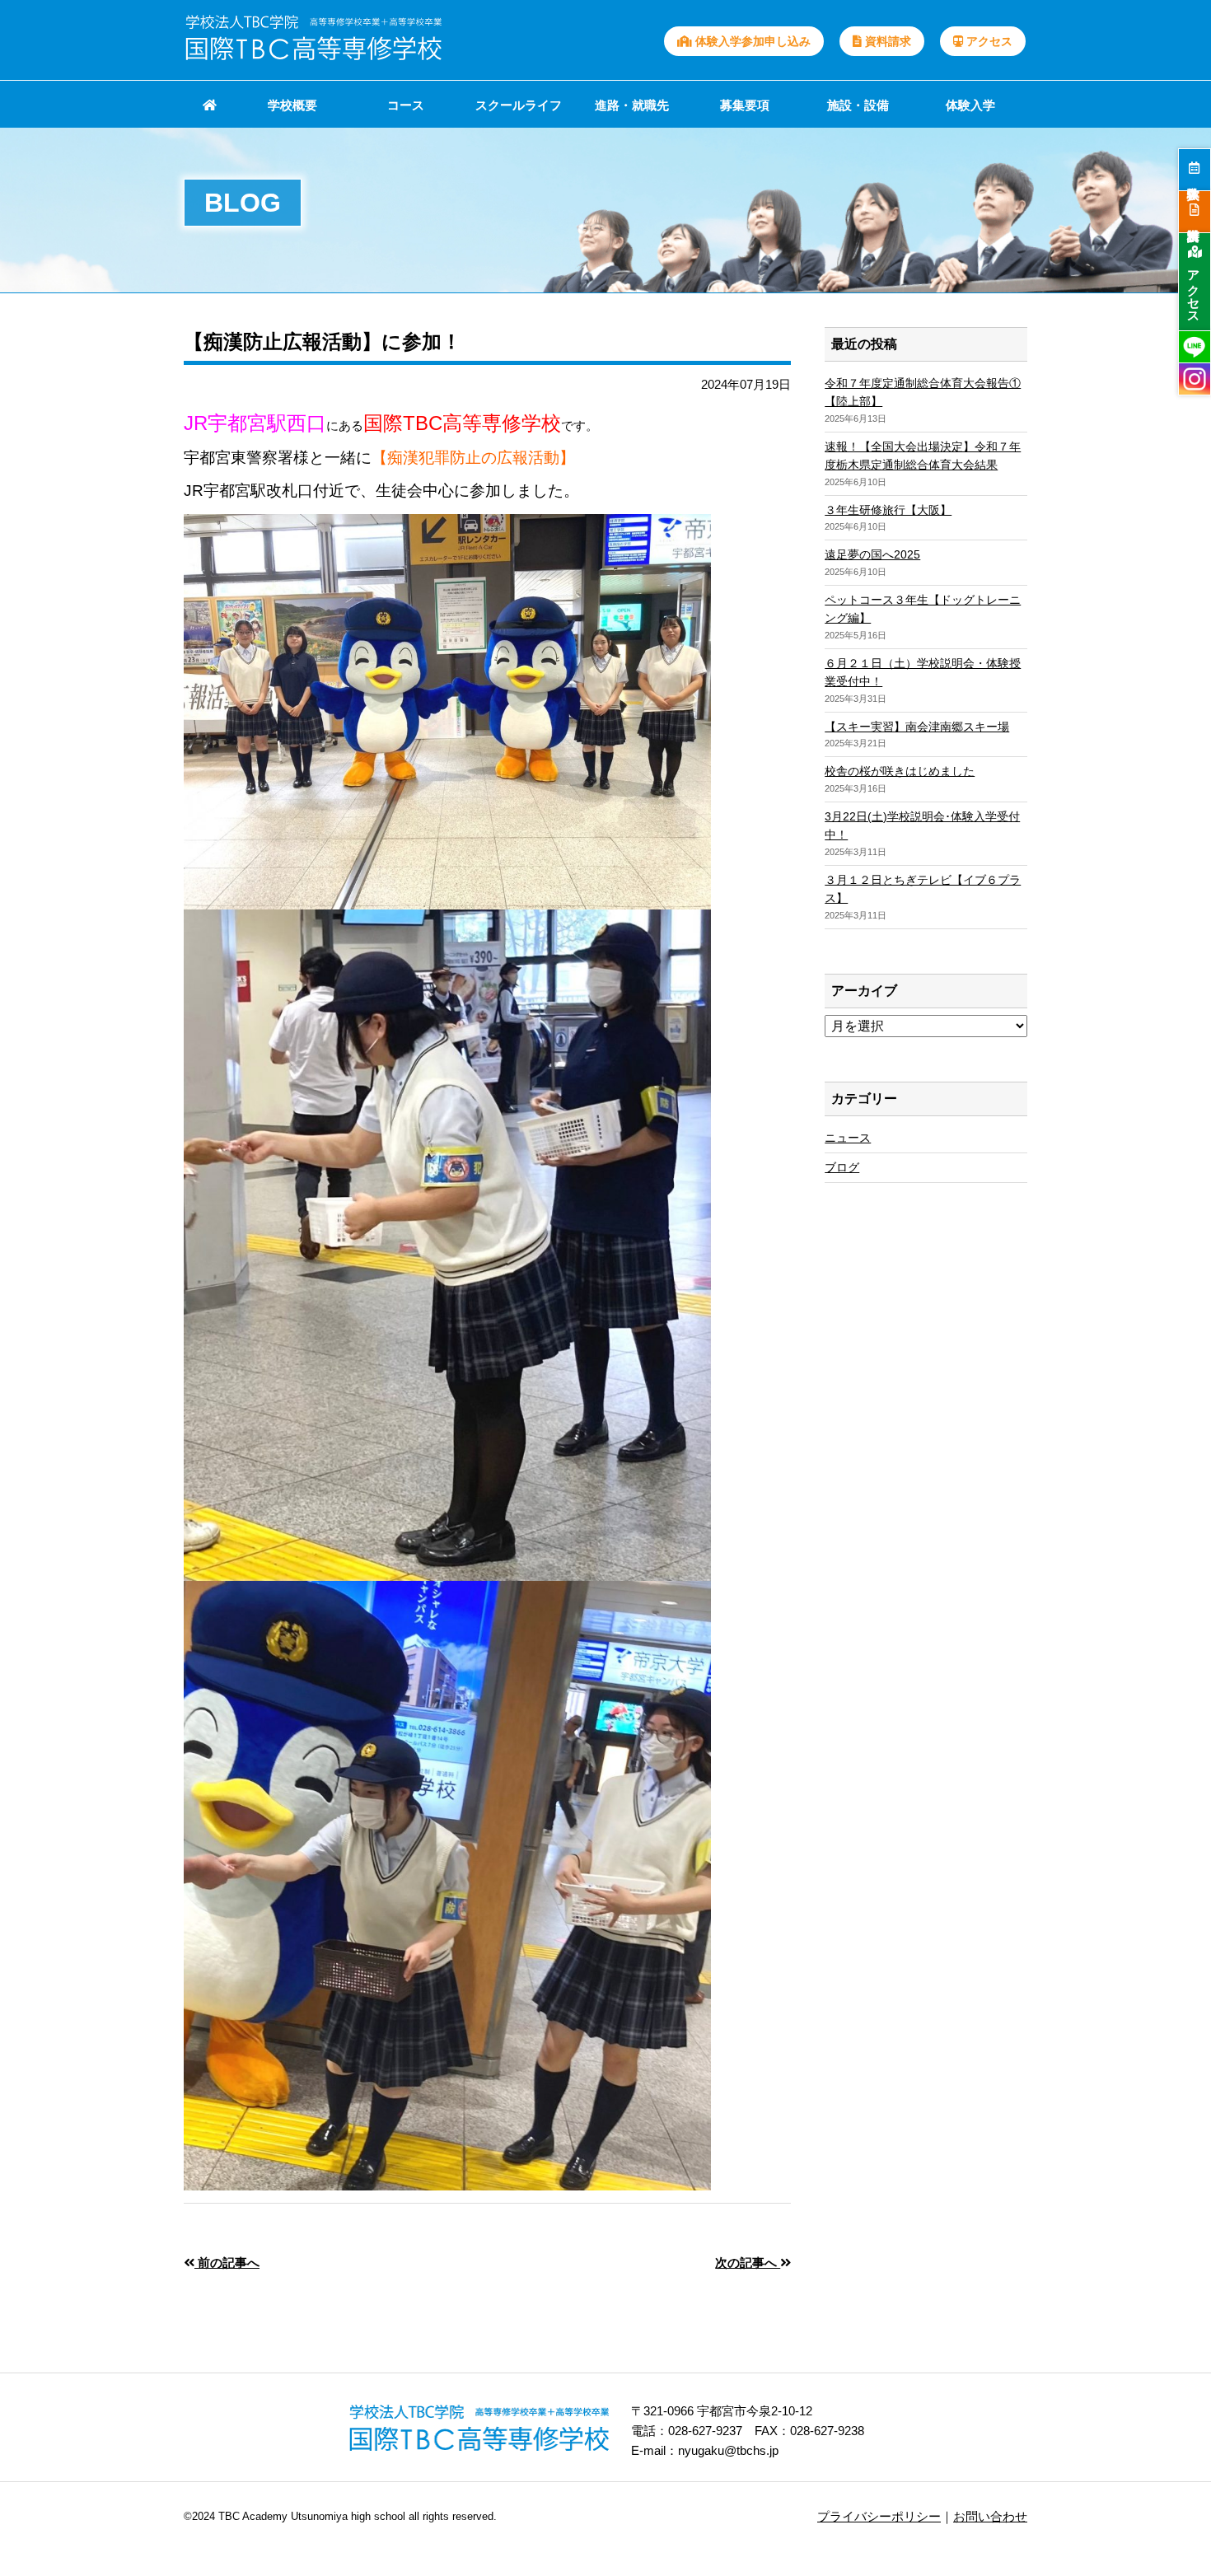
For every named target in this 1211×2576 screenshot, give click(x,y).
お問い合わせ (990, 2516)
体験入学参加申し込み (751, 41)
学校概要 (292, 105)
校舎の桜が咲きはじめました (900, 771)
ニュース (848, 1138)
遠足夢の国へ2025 (872, 554)
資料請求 (886, 41)
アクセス (988, 41)
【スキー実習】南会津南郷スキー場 (917, 727)
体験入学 (970, 105)
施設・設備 (858, 105)
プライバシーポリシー (879, 2516)
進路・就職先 (632, 105)
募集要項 (745, 105)
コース (406, 105)
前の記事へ (227, 2263)
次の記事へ (748, 2263)
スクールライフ (519, 105)
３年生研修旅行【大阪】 (888, 510)
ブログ (842, 1167)
